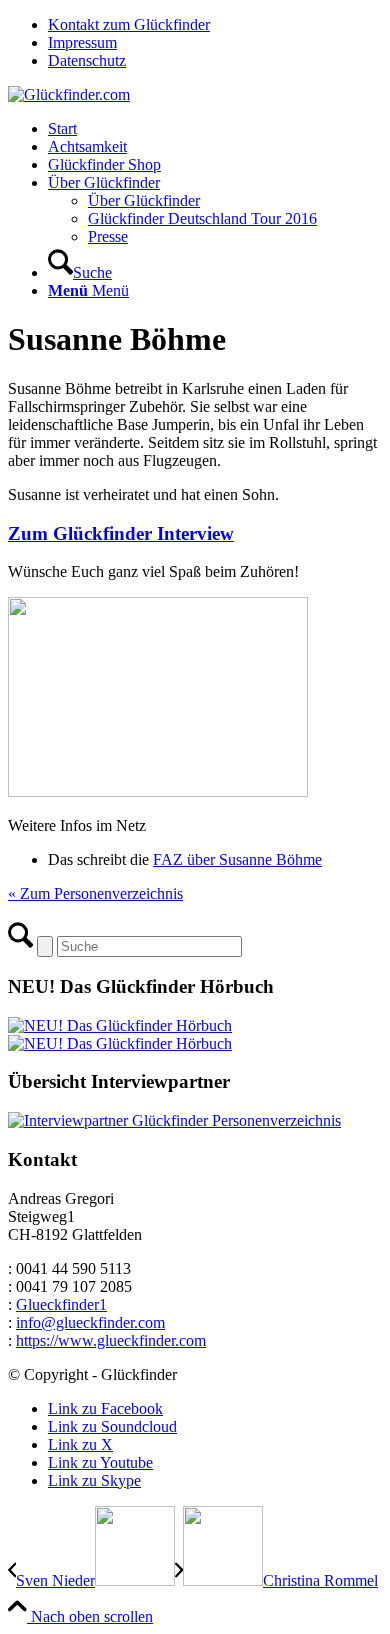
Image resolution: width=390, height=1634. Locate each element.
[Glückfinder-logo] (69, 94)
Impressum (82, 42)
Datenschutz (87, 60)
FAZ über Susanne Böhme (237, 859)
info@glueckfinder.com (90, 1322)
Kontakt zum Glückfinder (129, 24)
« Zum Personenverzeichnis (95, 893)
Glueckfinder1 (61, 1304)
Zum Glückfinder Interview (121, 533)
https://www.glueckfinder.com (111, 1340)
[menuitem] (215, 25)
